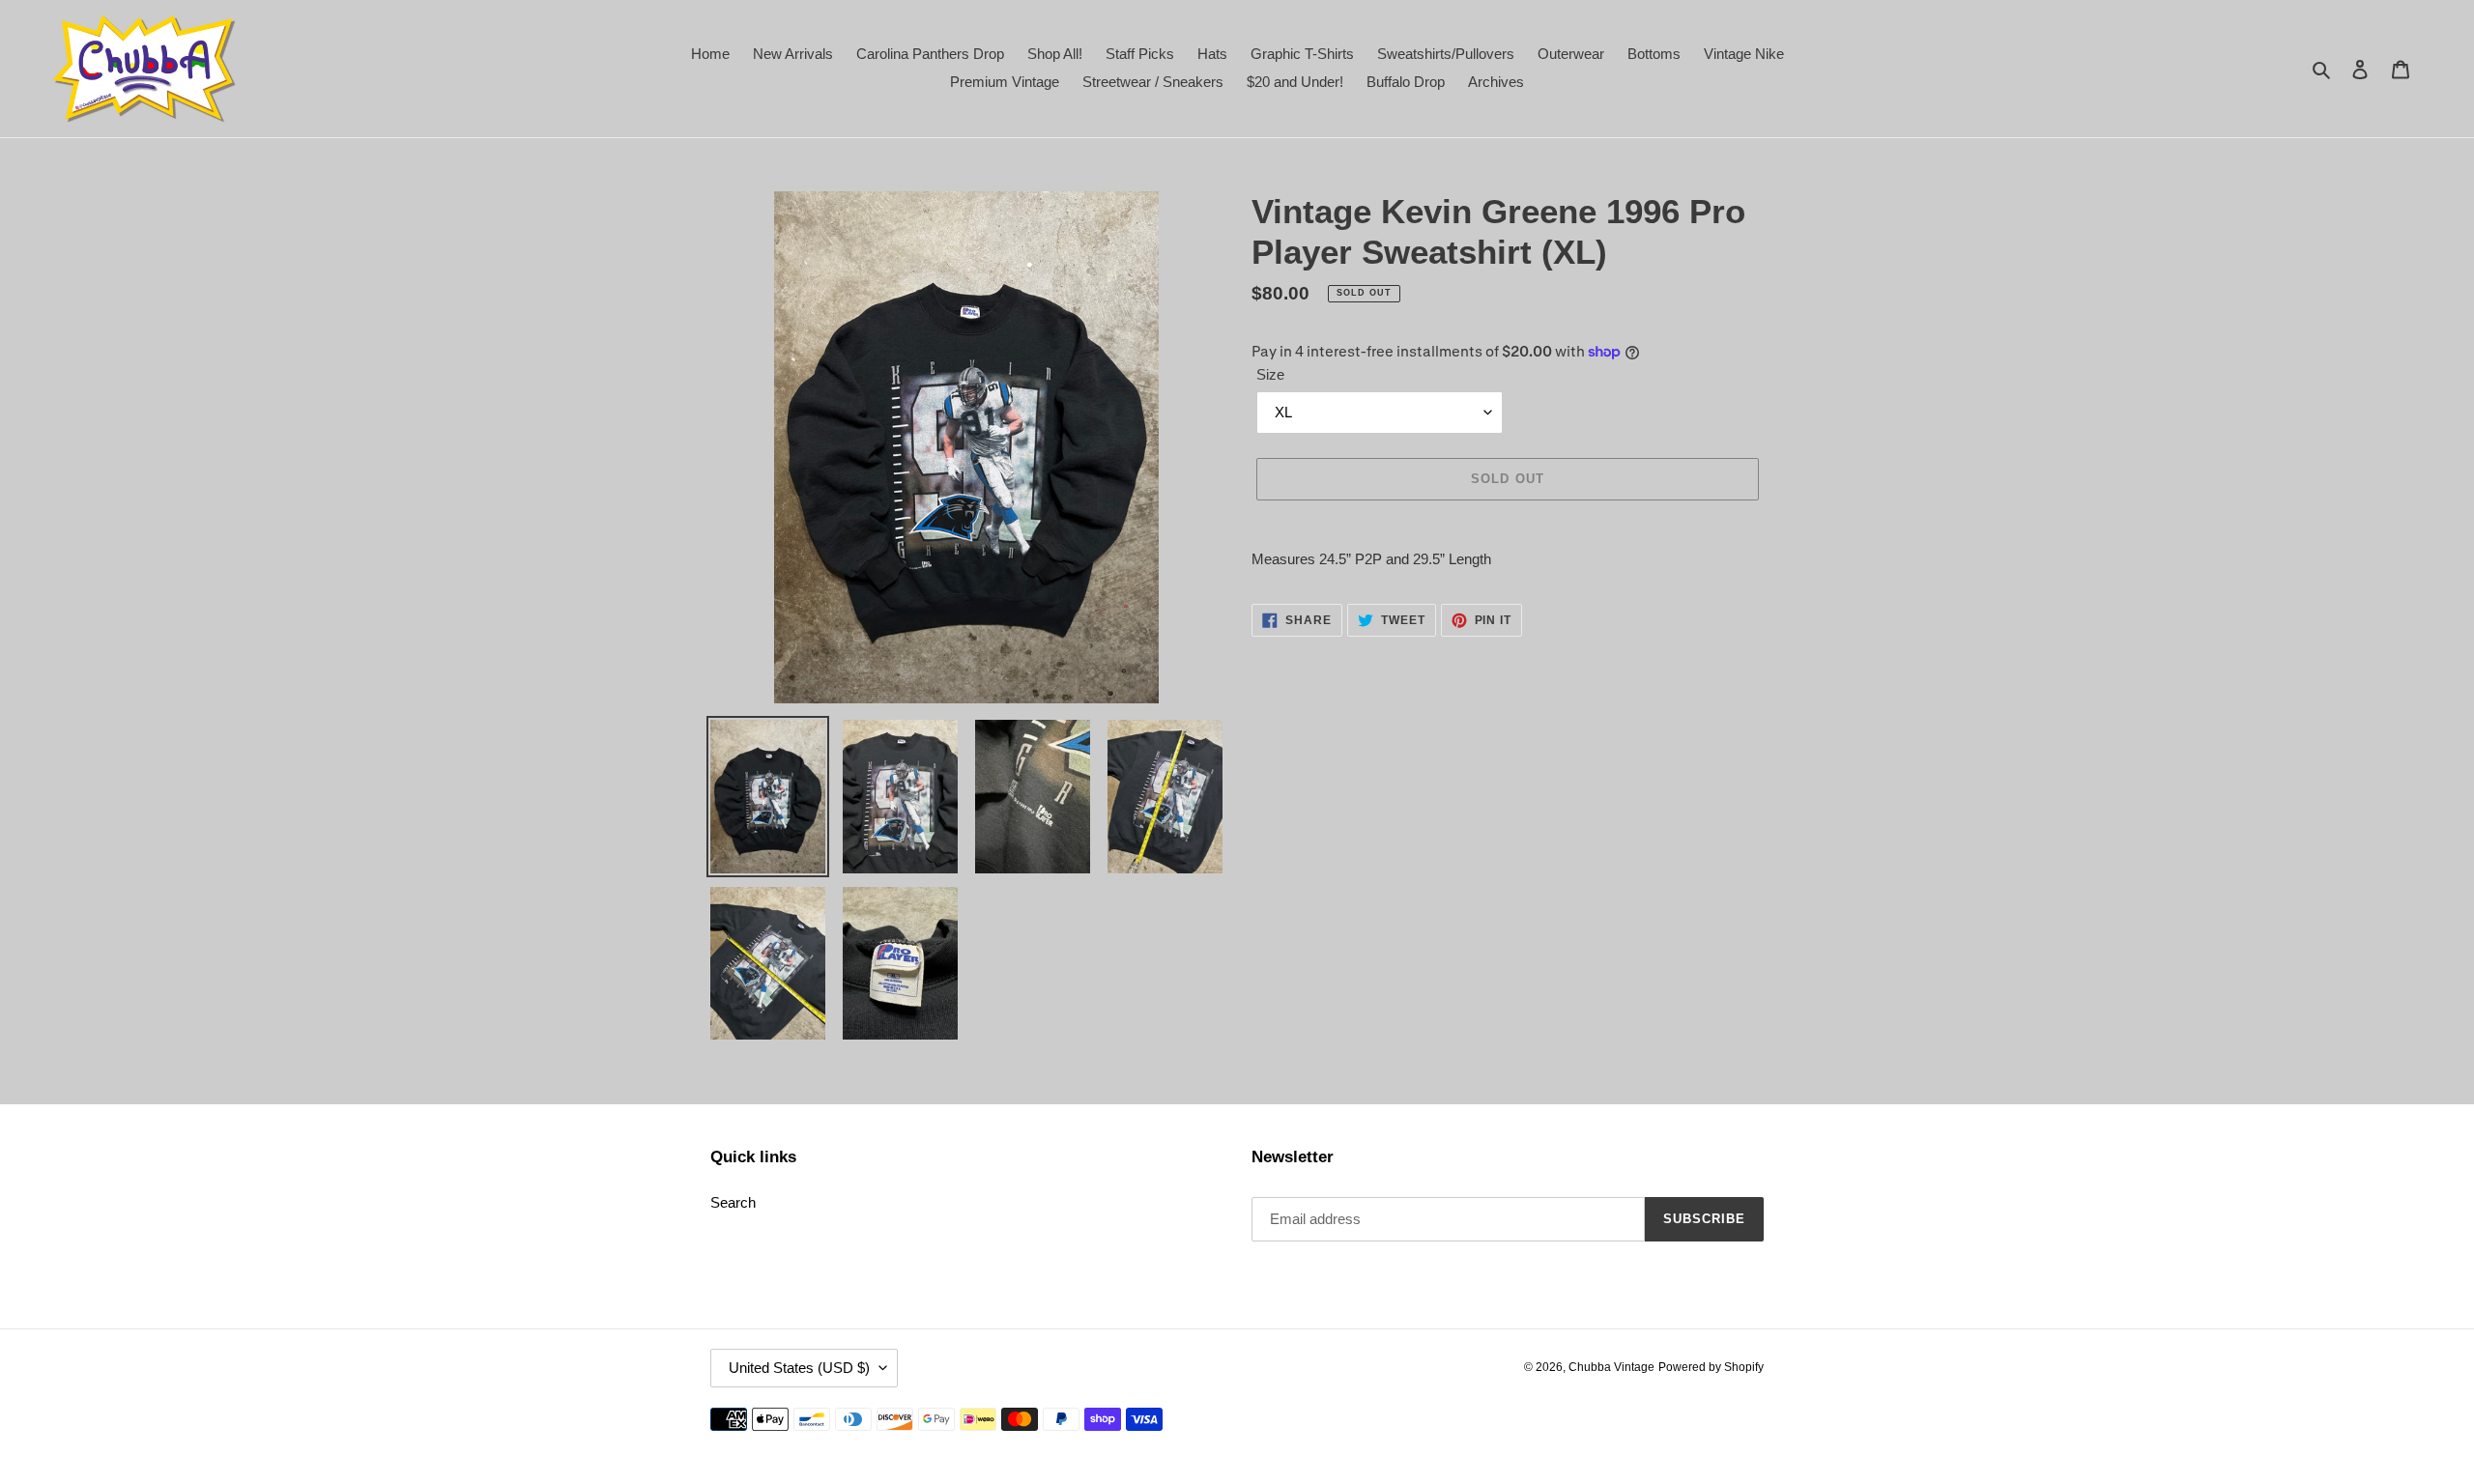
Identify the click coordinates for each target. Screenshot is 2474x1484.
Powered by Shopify (1711, 1367)
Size (1270, 374)
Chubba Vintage (1611, 1367)
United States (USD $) (799, 1368)
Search (733, 1202)
